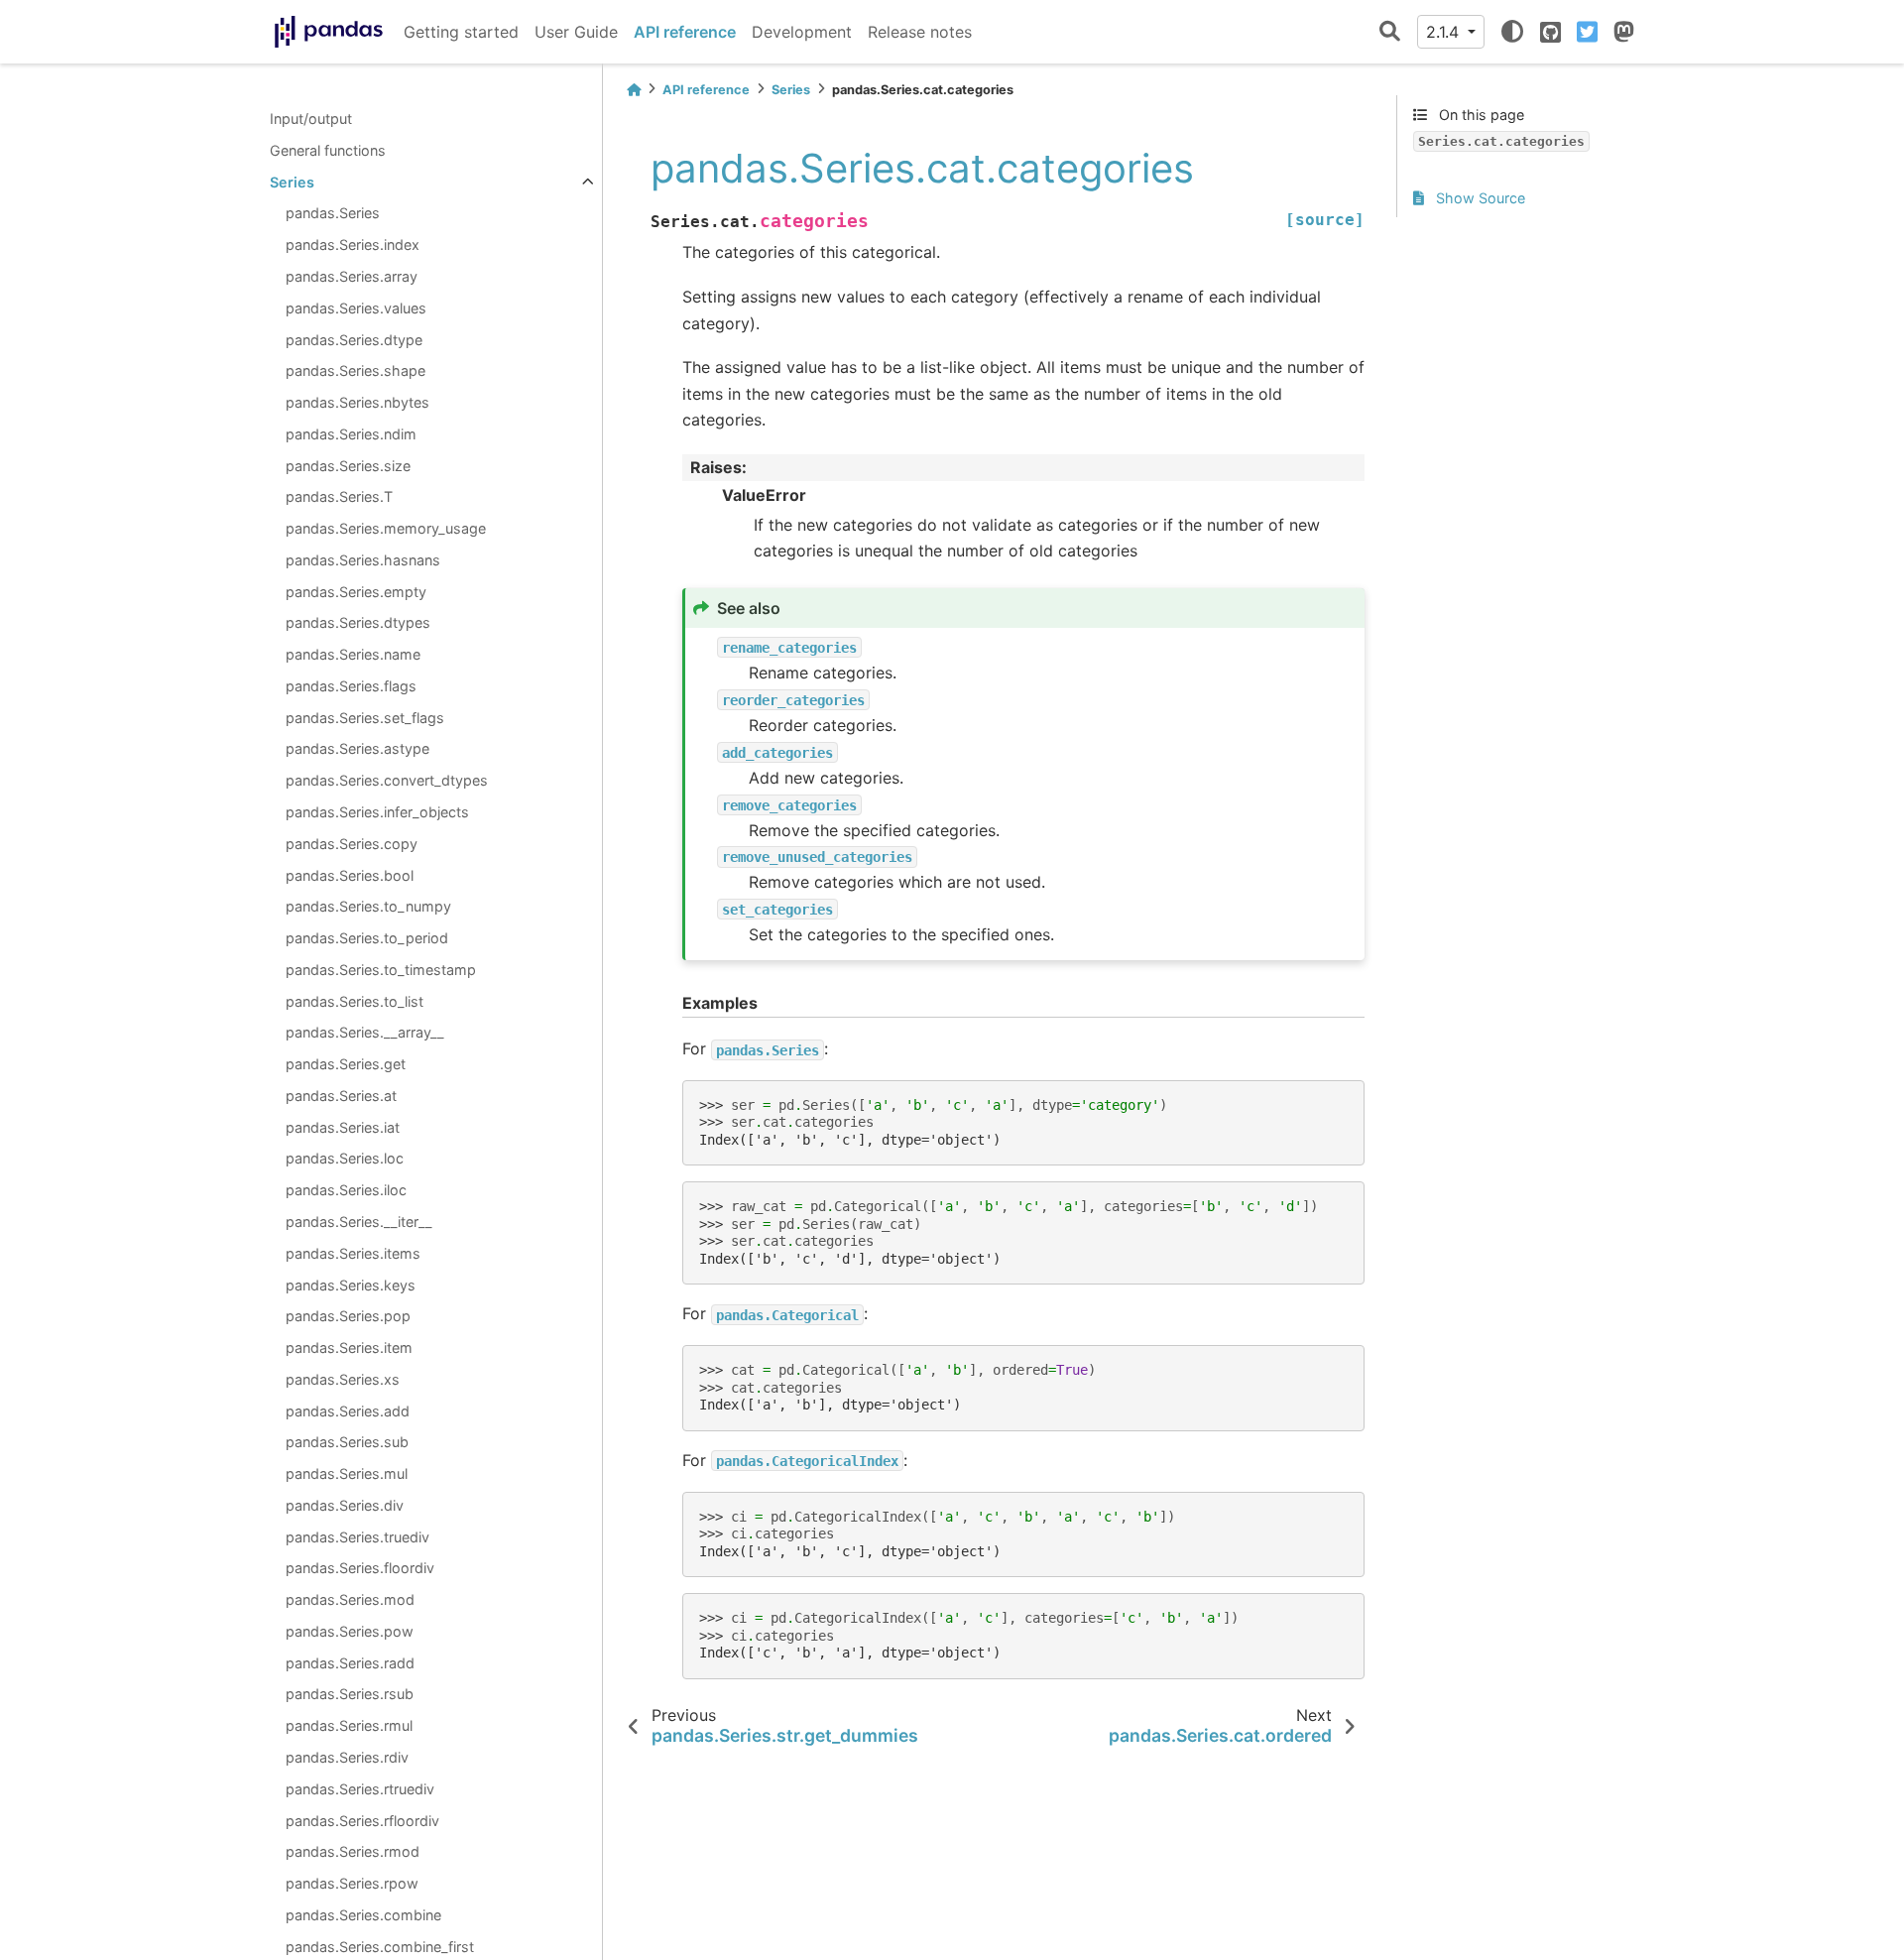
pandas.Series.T (339, 496)
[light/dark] (1512, 32)
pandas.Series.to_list (355, 1000)
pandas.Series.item (349, 1347)
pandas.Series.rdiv (347, 1757)
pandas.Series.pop (348, 1316)
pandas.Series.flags (351, 686)
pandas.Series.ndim (351, 434)
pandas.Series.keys (351, 1284)
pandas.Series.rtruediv (360, 1789)
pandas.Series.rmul (349, 1725)
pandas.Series (333, 213)
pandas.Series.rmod (353, 1851)
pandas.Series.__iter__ (359, 1222)
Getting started (461, 32)
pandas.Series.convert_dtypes (387, 780)
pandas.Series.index (353, 245)
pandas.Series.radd (350, 1663)
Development (802, 32)
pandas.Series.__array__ (365, 1032)
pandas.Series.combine (363, 1915)
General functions (328, 150)
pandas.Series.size (348, 465)
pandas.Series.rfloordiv (362, 1820)
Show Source (1479, 198)
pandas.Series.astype (357, 748)
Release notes (920, 32)
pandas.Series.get (346, 1064)
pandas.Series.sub (347, 1442)
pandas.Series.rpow (352, 1883)
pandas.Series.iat (343, 1127)
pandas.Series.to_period (367, 938)
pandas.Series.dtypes (358, 622)
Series (292, 182)
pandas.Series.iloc (346, 1190)
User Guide (576, 32)
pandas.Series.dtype (354, 339)
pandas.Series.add (348, 1410)
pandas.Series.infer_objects (377, 812)
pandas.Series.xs (343, 1379)
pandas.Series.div (345, 1505)
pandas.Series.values (356, 308)
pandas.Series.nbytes (357, 402)
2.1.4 (1445, 32)
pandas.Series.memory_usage (386, 528)
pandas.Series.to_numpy (368, 906)
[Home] (634, 90)
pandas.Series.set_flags (365, 718)
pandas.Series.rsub (350, 1694)
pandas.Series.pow (350, 1631)
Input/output (311, 119)
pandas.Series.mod (350, 1599)
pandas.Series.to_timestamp (381, 970)
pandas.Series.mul (347, 1473)
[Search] (1390, 32)
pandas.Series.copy (352, 844)
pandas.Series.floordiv (360, 1568)
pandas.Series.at (341, 1096)
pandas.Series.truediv (357, 1536)
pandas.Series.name (353, 654)
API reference (685, 32)
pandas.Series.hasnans (363, 560)
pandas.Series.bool (350, 874)
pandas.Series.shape (356, 370)
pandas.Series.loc (345, 1158)
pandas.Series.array (352, 276)
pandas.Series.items (353, 1253)
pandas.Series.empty (356, 591)
